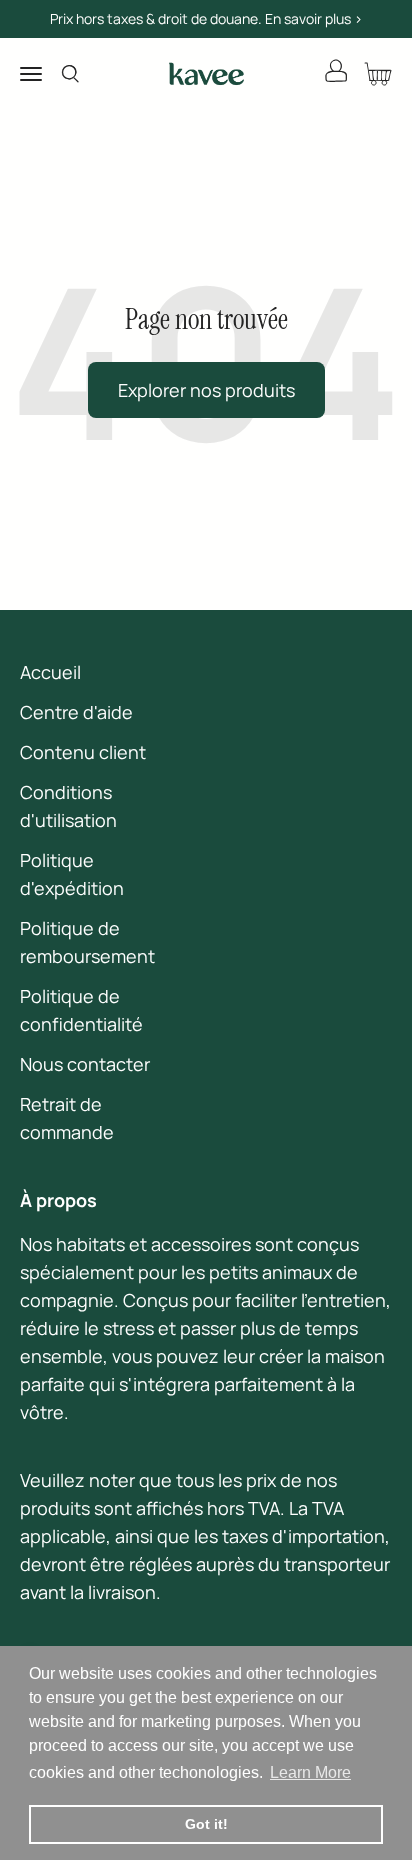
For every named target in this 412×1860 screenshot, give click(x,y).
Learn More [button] (310, 1772)
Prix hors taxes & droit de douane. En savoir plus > (206, 18)
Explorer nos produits (206, 390)
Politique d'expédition (72, 874)
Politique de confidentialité (81, 1010)
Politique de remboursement (87, 942)
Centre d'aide (76, 712)
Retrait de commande (67, 1118)
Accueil (50, 672)
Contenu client (83, 752)
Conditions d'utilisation (68, 806)
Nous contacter (85, 1064)
